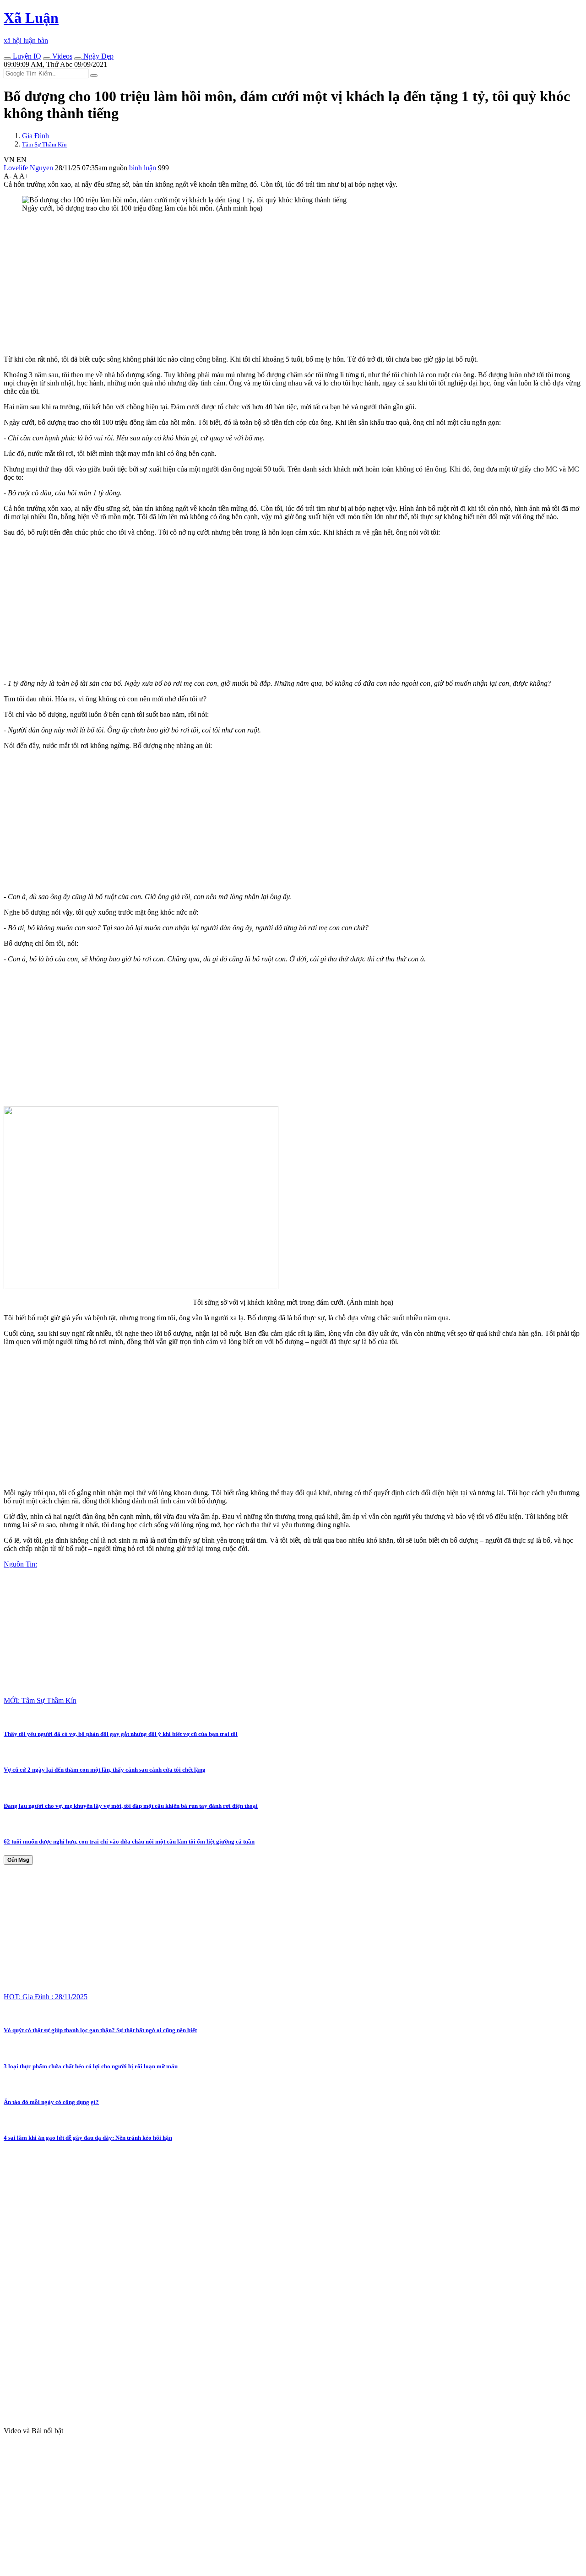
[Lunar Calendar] (78, 59)
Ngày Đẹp (98, 56)
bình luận (144, 168)
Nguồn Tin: (20, 1564)
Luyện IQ (26, 56)
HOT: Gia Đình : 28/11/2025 (46, 1997)
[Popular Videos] (47, 59)
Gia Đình (35, 136)
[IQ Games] (7, 59)
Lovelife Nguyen (28, 168)
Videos (61, 56)
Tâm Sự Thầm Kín (44, 144)
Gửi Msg (18, 1860)
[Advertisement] (278, 284)
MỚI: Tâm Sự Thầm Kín (40, 1700)
